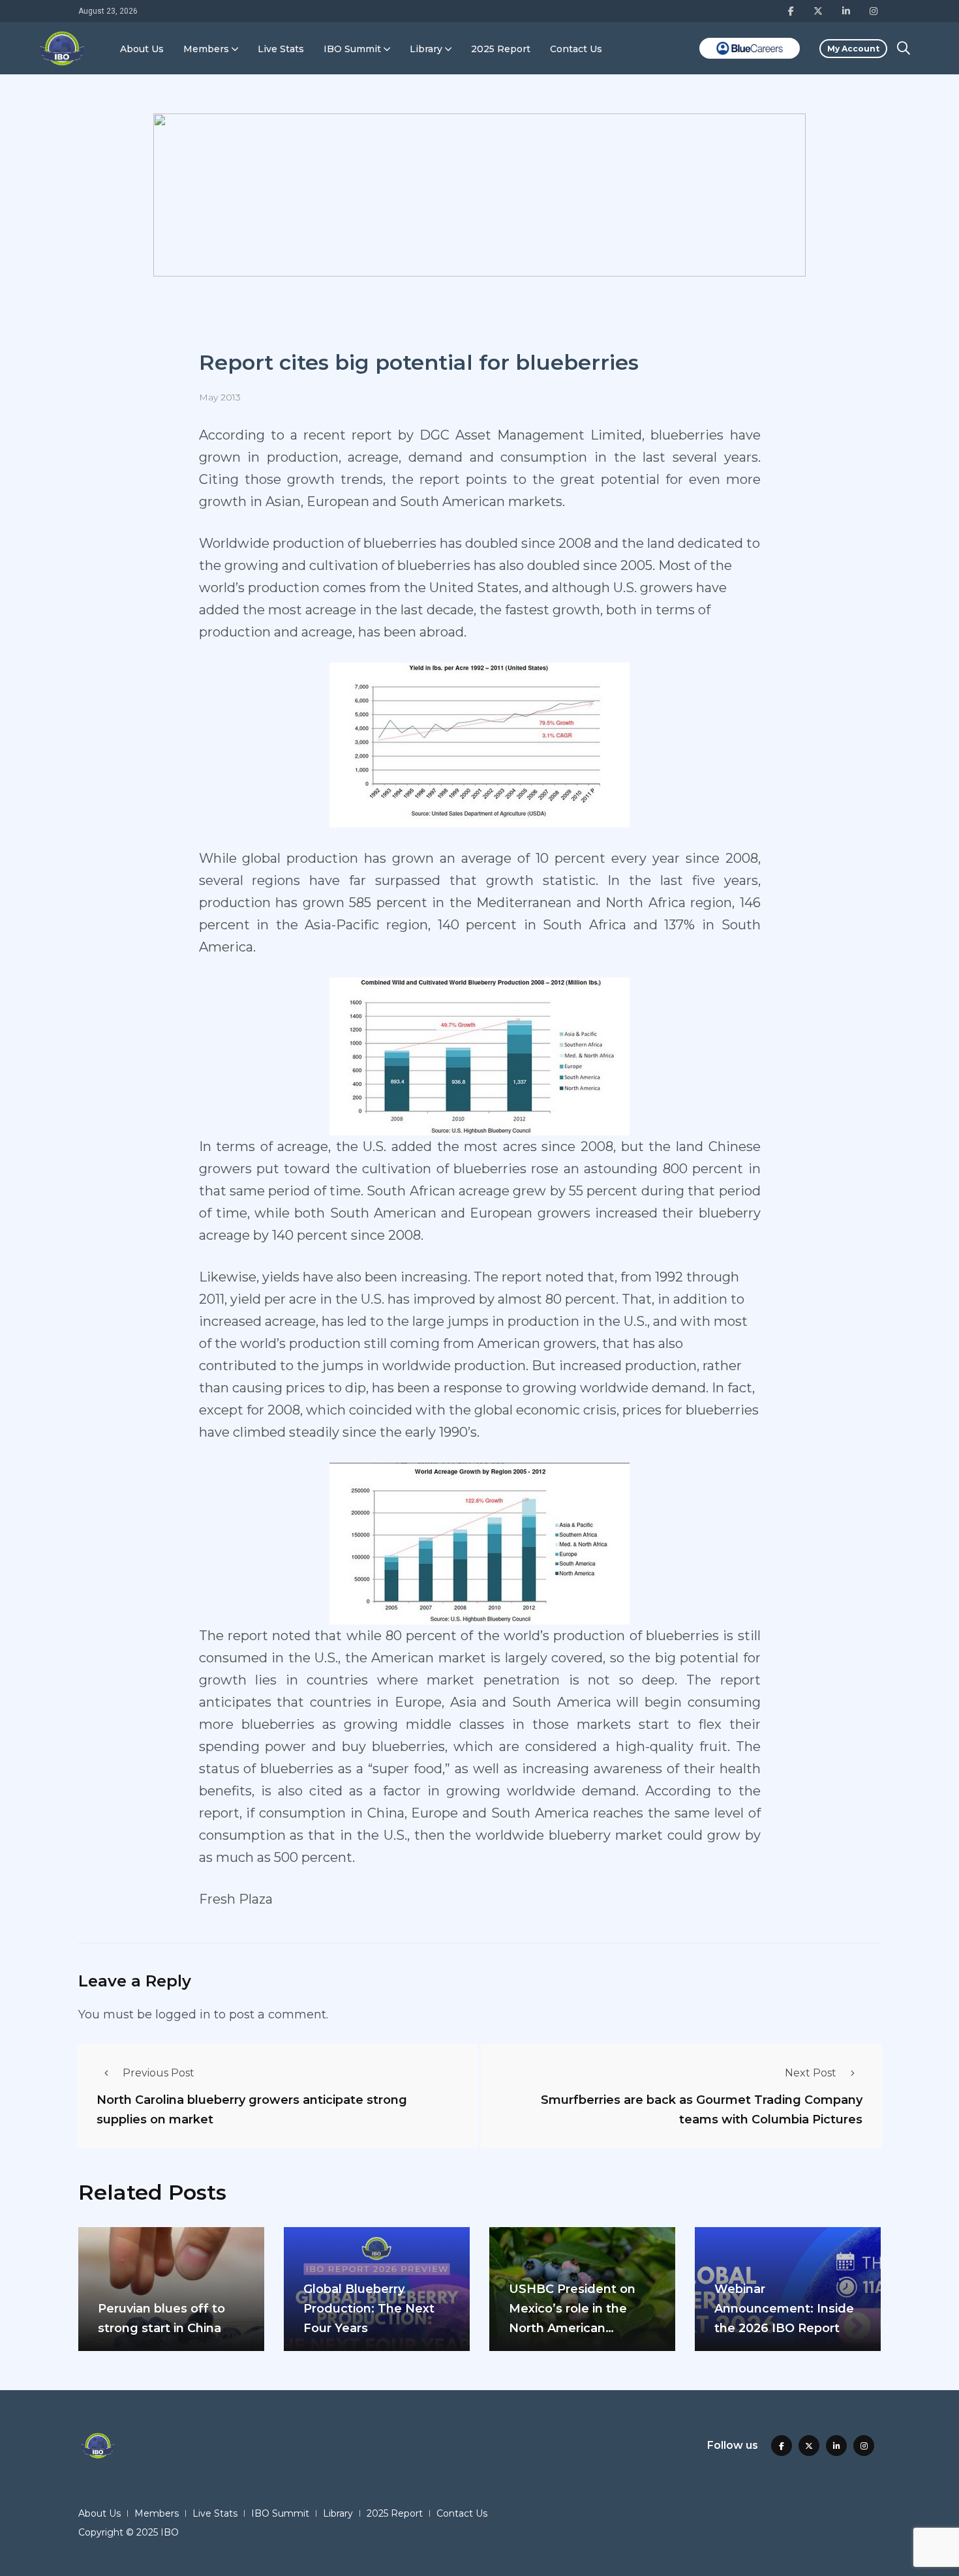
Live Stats (281, 49)
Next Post (811, 2073)
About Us (142, 49)
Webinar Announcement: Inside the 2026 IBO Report (784, 2309)
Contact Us (576, 49)
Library (426, 49)
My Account (853, 49)
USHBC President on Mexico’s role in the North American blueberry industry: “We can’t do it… (581, 2328)
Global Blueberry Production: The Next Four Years (369, 2309)
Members (206, 49)
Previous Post (159, 2073)
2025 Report (501, 49)
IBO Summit (352, 49)
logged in (183, 2014)
